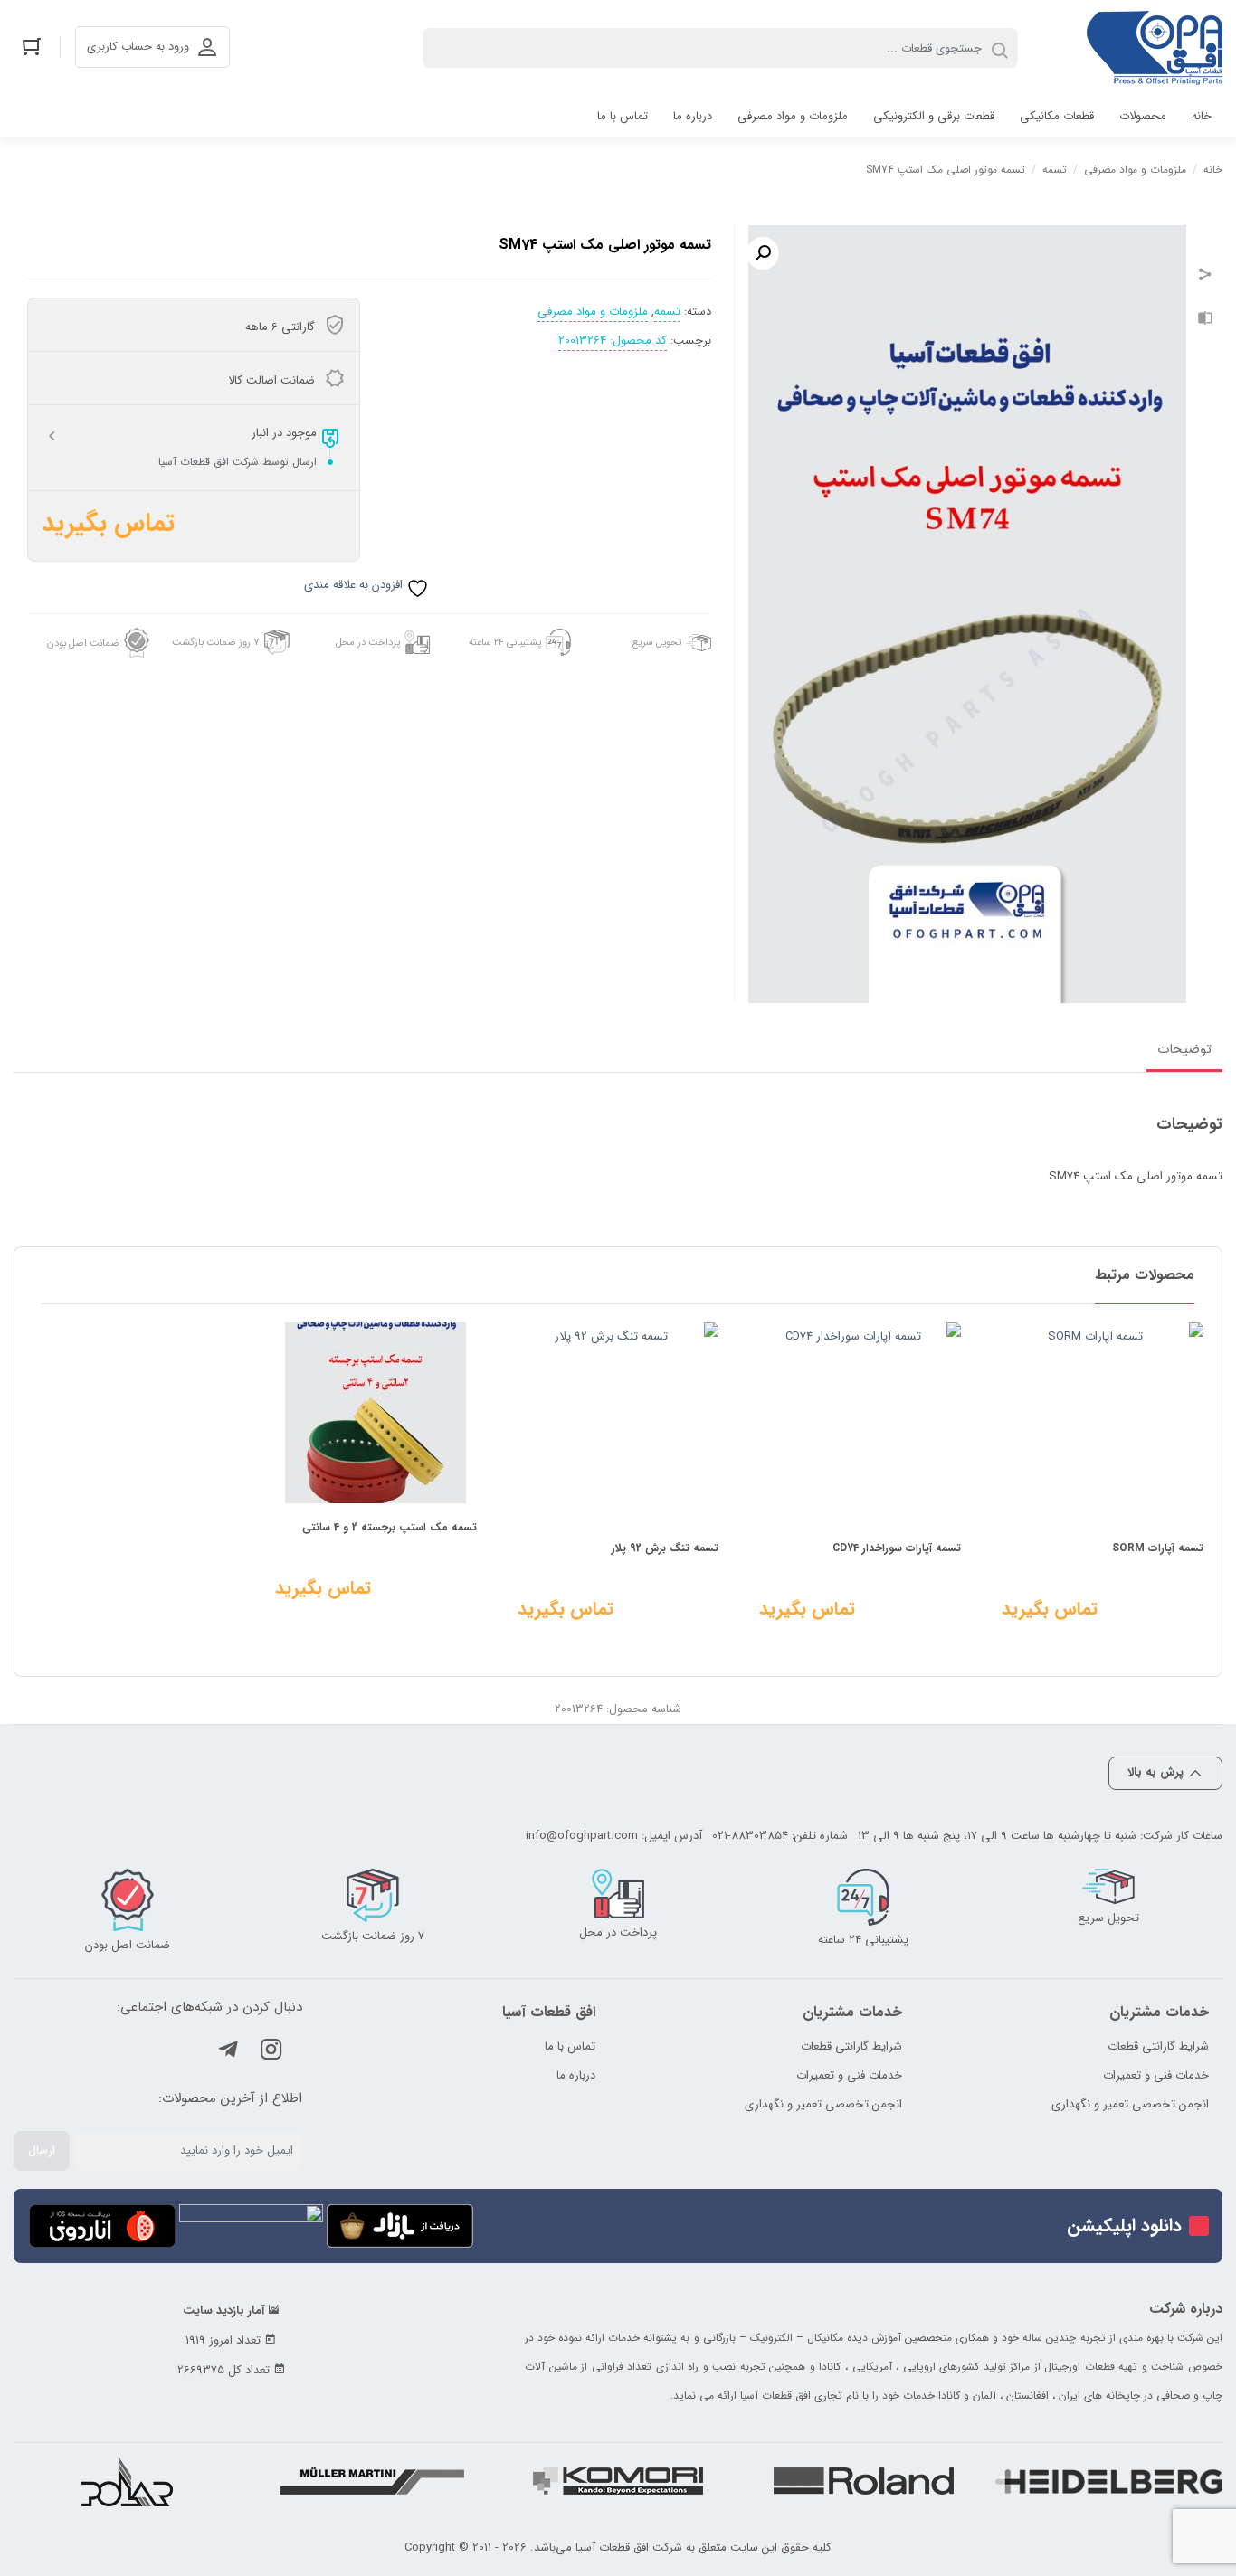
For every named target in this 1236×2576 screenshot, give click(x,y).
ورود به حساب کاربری (138, 47)
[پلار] (127, 2481)
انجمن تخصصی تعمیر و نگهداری (1130, 2104)
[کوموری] (618, 2481)
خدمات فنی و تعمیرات (1156, 2075)
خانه (1213, 170)
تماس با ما (570, 2046)
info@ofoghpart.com (582, 1836)
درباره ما (576, 2075)
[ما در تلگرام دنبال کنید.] (228, 2053)
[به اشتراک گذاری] (1205, 277)
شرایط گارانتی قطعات (1158, 2046)
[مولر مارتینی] (372, 2481)
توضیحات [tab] (1184, 1049)
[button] (763, 253)
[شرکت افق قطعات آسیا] (1155, 48)
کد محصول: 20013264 (613, 341)
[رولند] (864, 2481)
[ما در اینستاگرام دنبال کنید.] (271, 2053)
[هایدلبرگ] (1109, 2481)
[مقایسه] (1205, 320)
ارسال (42, 2150)
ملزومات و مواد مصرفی (1135, 170)
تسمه (1055, 170)
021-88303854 (750, 1836)
